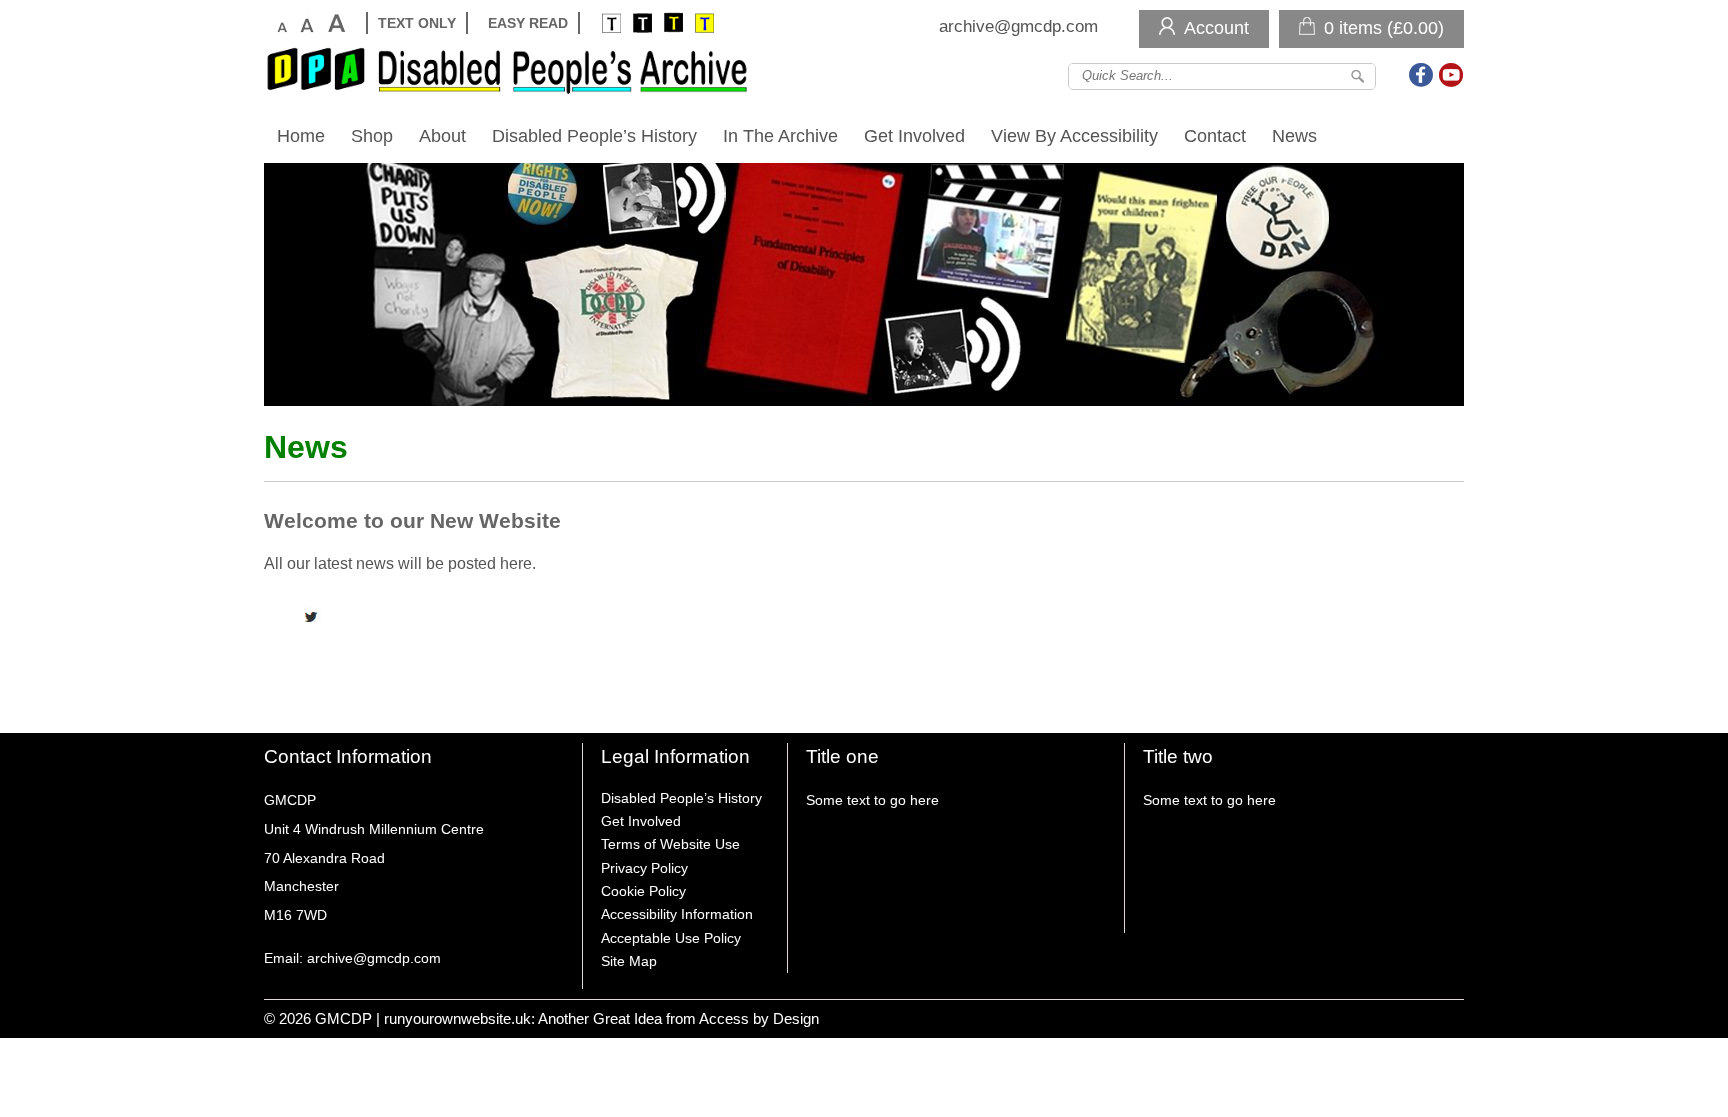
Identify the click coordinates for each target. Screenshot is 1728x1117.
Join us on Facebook (1422, 75)
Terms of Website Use (670, 844)
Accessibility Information (677, 914)
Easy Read (528, 23)
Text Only (417, 23)
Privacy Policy (644, 868)
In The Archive (780, 135)
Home (301, 135)
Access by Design (759, 1018)
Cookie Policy (643, 891)
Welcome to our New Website (412, 520)
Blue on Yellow (703, 23)
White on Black (610, 23)
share (289, 617)
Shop (372, 135)
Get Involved (914, 135)
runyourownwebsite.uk (457, 1018)
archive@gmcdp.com (1018, 26)
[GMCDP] (514, 70)
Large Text (306, 23)
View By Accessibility (1074, 135)
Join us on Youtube (1451, 75)
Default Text (280, 23)
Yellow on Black (672, 23)
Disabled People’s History (594, 135)
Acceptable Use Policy (671, 938)
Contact (1215, 135)
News (1294, 135)
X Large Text (335, 23)
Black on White (641, 23)
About (442, 135)
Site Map (629, 961)
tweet (314, 617)
